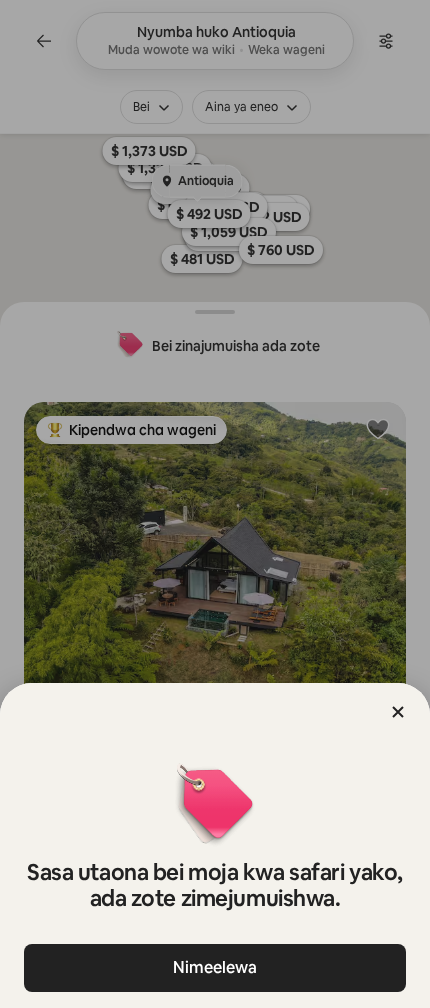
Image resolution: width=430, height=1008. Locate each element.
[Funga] (398, 712)
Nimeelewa (215, 967)
